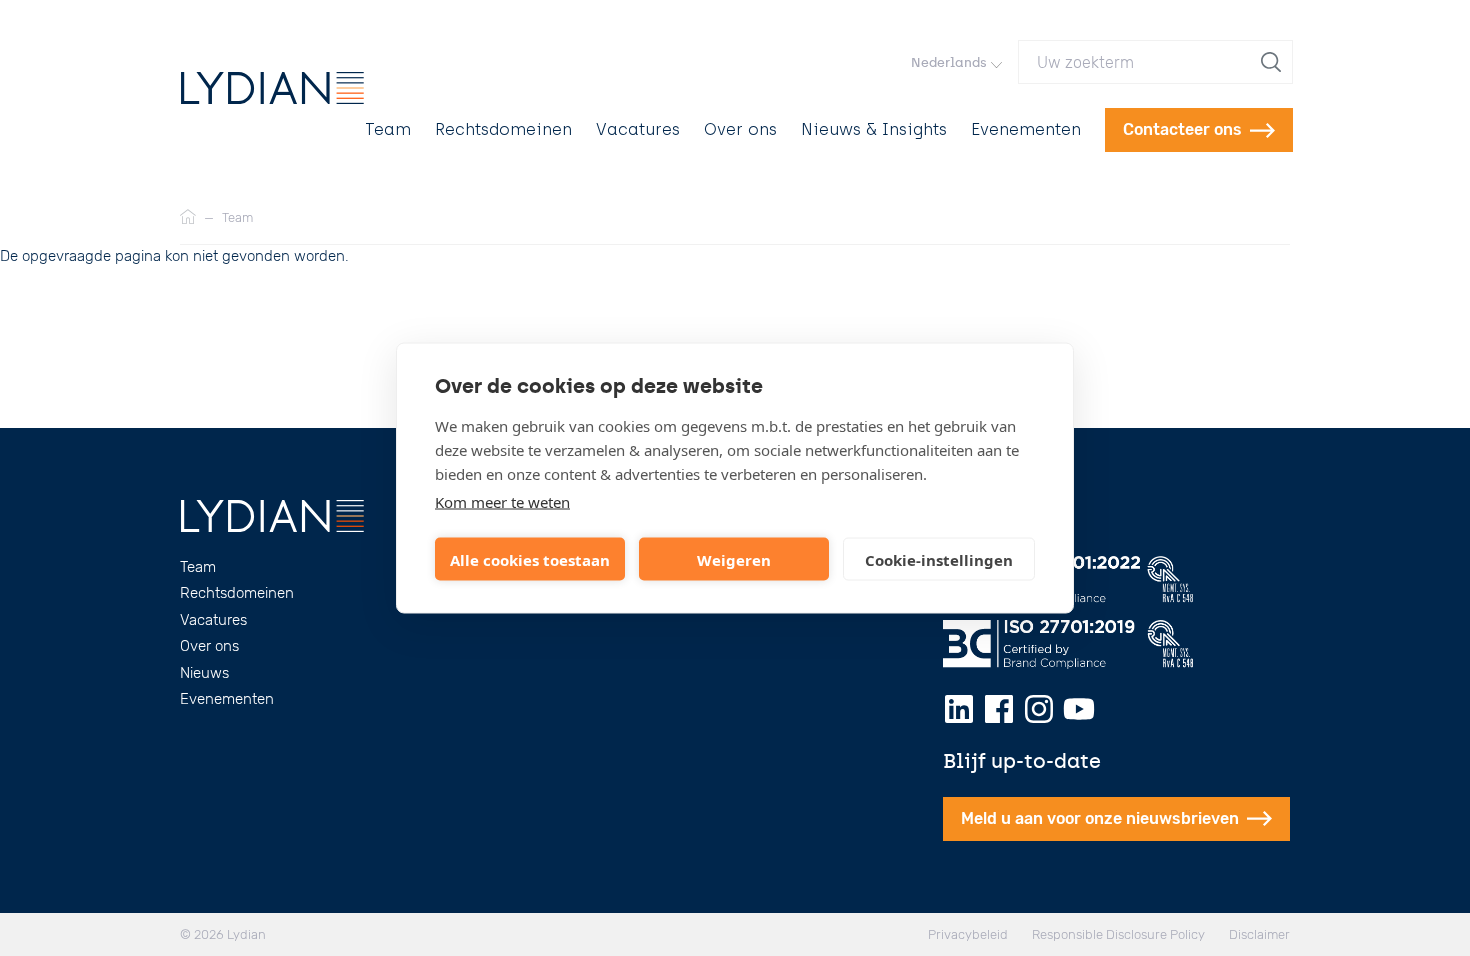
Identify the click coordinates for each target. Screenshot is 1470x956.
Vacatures (638, 129)
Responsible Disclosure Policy (1118, 934)
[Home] (188, 218)
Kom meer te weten (502, 502)
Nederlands (949, 62)
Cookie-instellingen (939, 559)
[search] (1273, 62)
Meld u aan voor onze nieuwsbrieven (1100, 818)
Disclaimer (1259, 934)
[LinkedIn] (959, 709)
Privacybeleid (968, 934)
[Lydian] (272, 88)
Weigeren (734, 559)
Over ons (740, 129)
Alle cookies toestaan (530, 559)
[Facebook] (999, 709)
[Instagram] (1039, 709)
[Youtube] (1079, 709)
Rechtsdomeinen (503, 129)
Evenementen (1026, 129)
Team (388, 129)
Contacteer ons (1182, 129)
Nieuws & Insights (874, 129)
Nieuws (204, 673)
